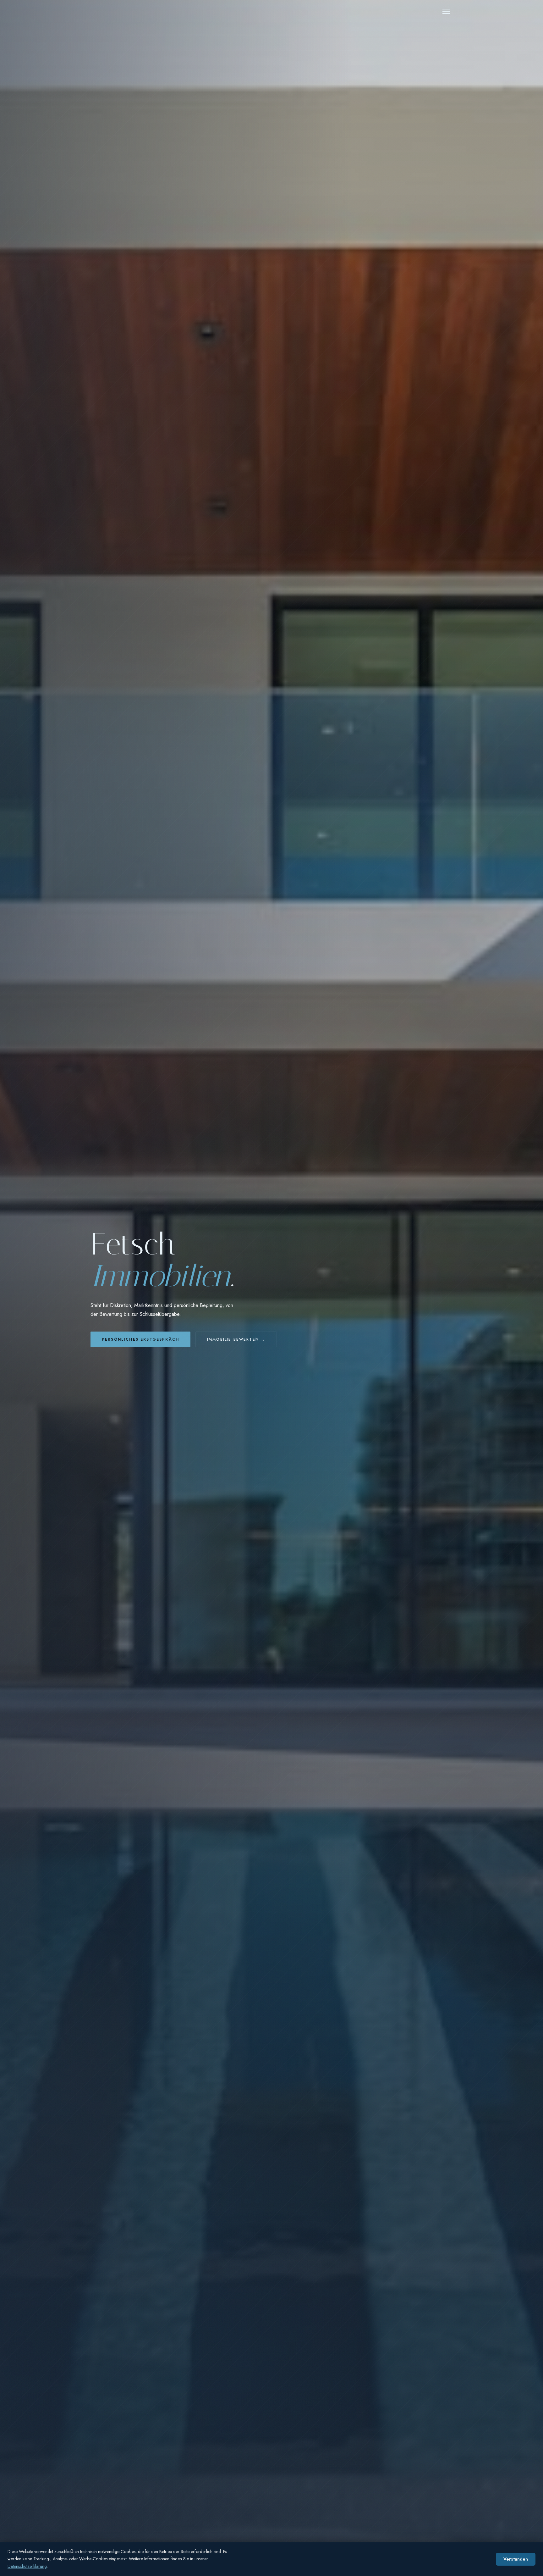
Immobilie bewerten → (236, 1339)
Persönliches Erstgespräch (140, 1339)
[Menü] (446, 11)
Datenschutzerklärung (27, 2566)
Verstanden (516, 2559)
